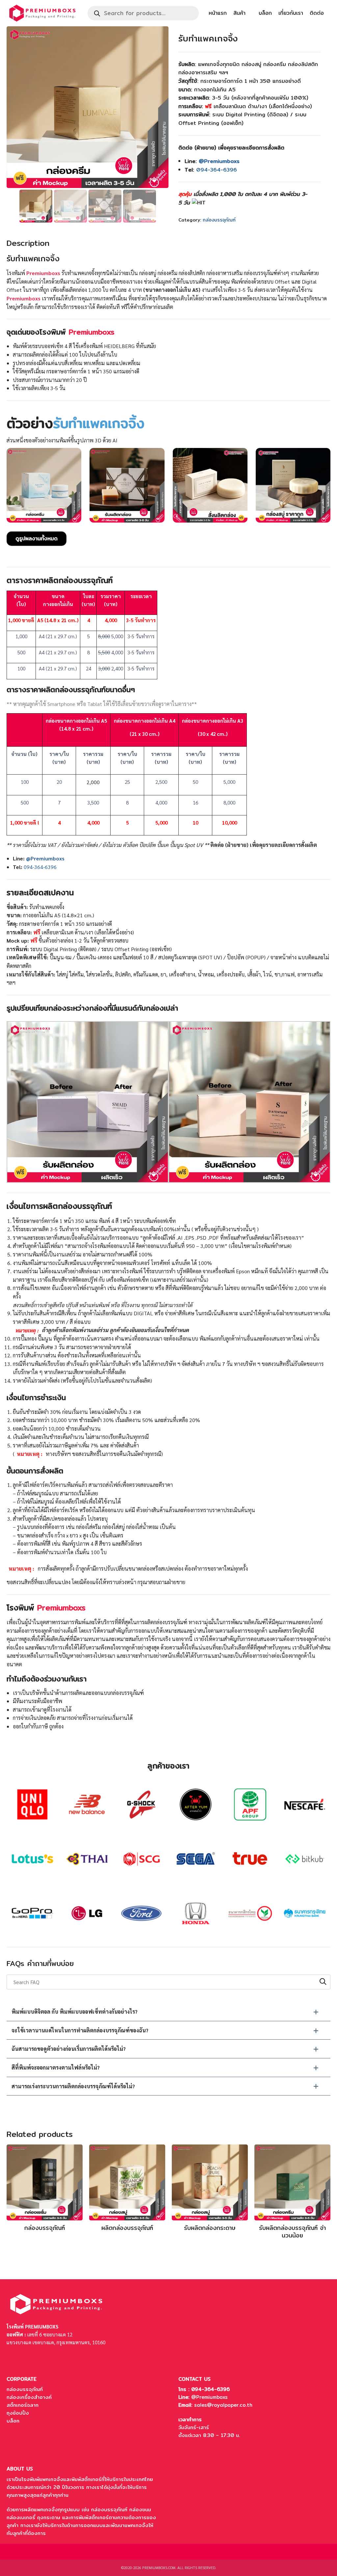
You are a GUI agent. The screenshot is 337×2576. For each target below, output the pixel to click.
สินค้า (239, 13)
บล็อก (265, 13)
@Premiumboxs (209, 2397)
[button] (168, 2012)
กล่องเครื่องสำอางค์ (29, 2397)
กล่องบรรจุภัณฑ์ (219, 220)
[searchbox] (168, 1982)
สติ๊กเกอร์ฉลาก (23, 2405)
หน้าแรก (218, 13)
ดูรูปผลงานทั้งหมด (37, 539)
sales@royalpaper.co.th (223, 2405)
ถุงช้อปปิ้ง (18, 2413)
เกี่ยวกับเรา (291, 13)
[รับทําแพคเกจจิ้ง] (127, 486)
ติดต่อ (317, 13)
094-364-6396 (217, 170)
